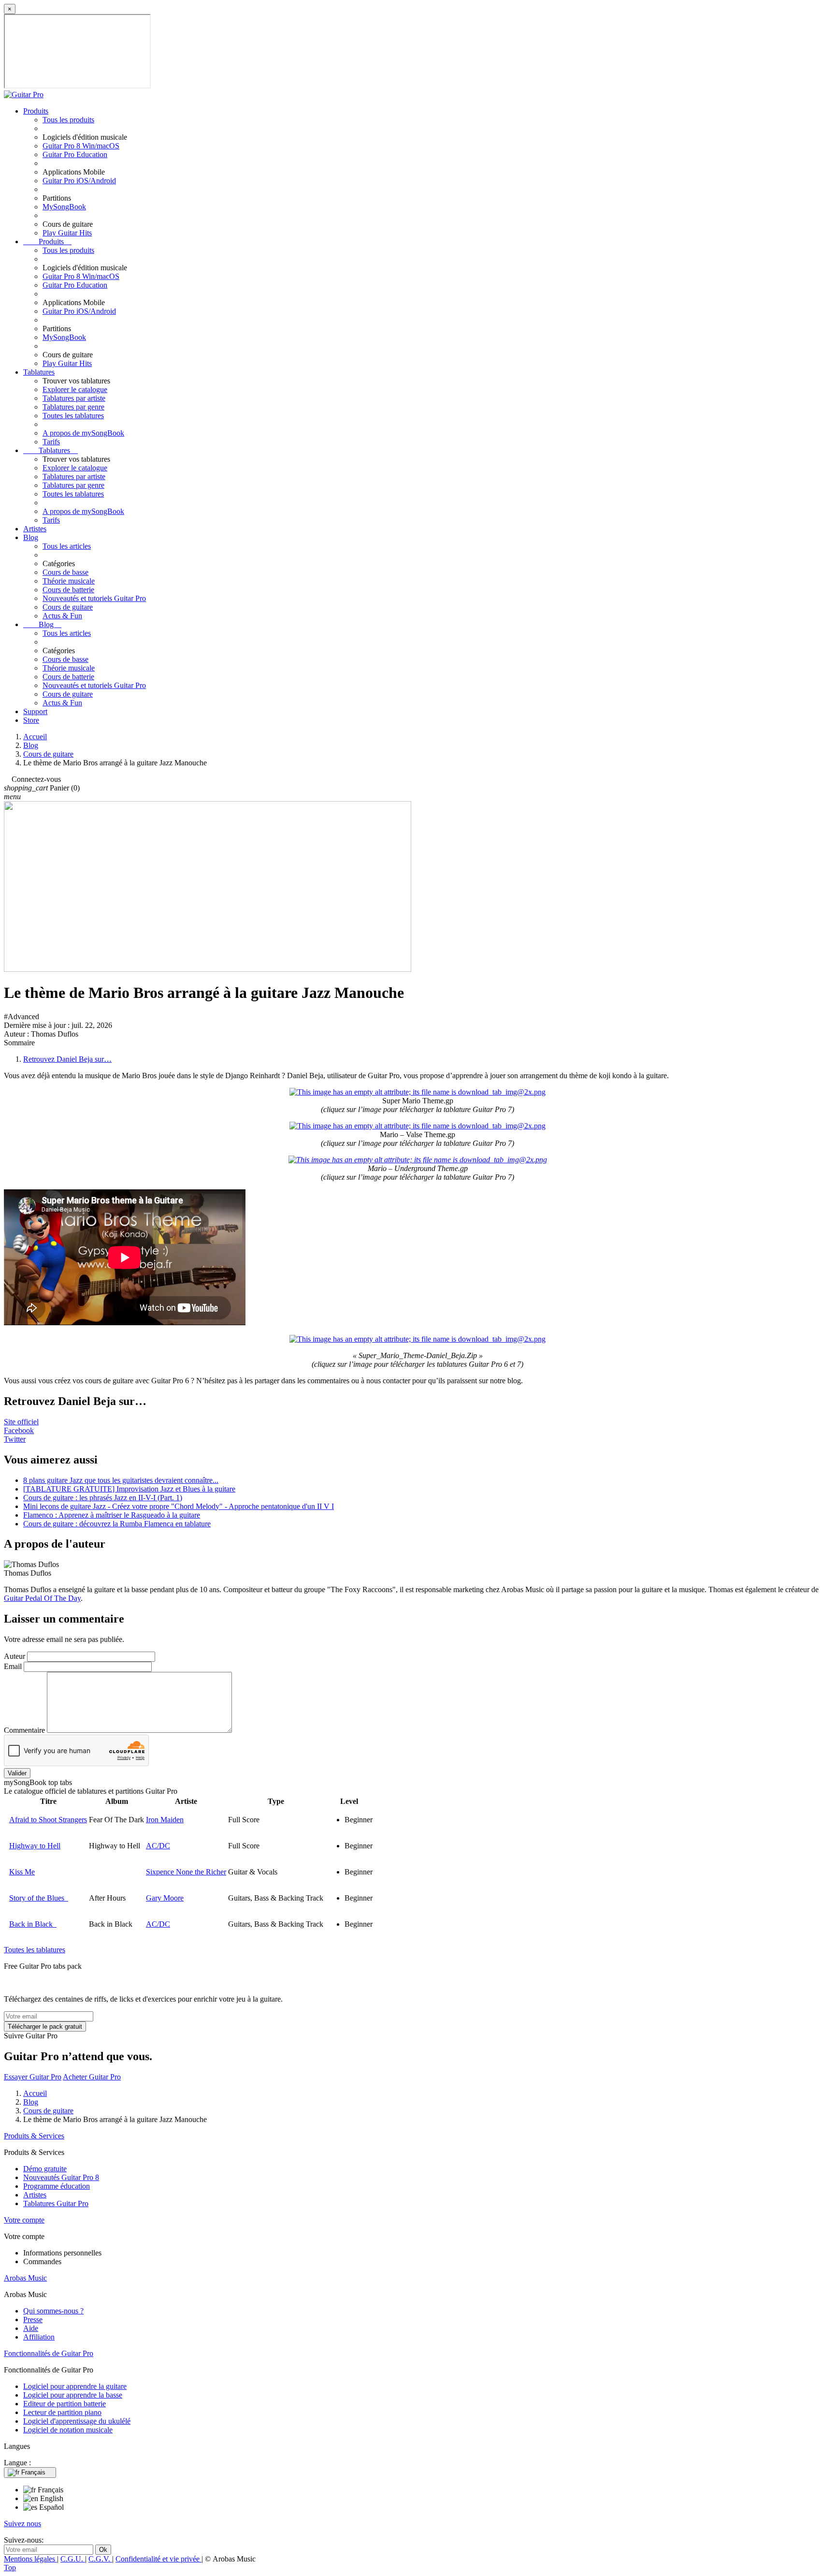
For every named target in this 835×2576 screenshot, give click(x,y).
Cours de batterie (68, 590)
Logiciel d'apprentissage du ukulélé (77, 2421)
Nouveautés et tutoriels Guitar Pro (94, 598)
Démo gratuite (45, 2169)
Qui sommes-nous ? (53, 2311)
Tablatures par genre (73, 407)
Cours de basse (65, 572)
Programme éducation (57, 2186)
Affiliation (39, 2337)
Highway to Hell (35, 1846)
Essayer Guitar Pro (33, 2077)
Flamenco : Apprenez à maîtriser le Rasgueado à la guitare (112, 1515)
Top (10, 2568)
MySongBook (64, 207)
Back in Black (33, 1924)
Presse (33, 2320)
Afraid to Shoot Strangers (48, 1820)
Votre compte (24, 2220)
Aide (31, 2328)
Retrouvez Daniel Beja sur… (67, 1059)
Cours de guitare (68, 607)
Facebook (19, 1430)
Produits (36, 111)
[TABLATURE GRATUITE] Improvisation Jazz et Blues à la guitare (129, 1489)
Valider (17, 1773)
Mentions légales (30, 2559)
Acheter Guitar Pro (92, 2077)
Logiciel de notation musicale (68, 2430)
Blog (31, 537)
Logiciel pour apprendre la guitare (75, 2386)
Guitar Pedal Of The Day (42, 1598)
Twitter (15, 1439)
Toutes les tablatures (73, 416)
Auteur (14, 1656)
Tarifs (51, 442)
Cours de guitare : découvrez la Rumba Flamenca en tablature (117, 1524)
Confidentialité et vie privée (158, 2559)
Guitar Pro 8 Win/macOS (81, 146)
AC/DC (158, 1846)
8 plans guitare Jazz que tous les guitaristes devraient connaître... (121, 1480)
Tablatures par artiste (74, 398)
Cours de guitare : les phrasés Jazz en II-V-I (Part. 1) (103, 1498)
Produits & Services (34, 2136)
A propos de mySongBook (83, 433)
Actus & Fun (62, 616)
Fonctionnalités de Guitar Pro (49, 2353)
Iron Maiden (165, 1820)
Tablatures (39, 372)
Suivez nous (22, 2524)
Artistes (35, 529)
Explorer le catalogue (75, 389)
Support (35, 711)
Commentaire (24, 1730)
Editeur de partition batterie (65, 2404)
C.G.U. (73, 2559)
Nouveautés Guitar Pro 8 (61, 2177)
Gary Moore (165, 1898)
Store (31, 720)
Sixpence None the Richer (186, 1872)
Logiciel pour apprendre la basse (73, 2395)
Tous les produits (68, 120)
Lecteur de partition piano (62, 2412)
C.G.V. (100, 2559)
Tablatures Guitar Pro (56, 2203)
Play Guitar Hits (67, 233)
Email (13, 1666)
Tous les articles (67, 546)
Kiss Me (22, 1872)
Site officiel (21, 1422)
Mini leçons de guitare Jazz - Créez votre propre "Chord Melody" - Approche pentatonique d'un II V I (179, 1506)
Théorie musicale (69, 581)
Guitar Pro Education (75, 154)
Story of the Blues (39, 1898)
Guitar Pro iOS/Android (79, 181)
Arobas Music (25, 2278)
